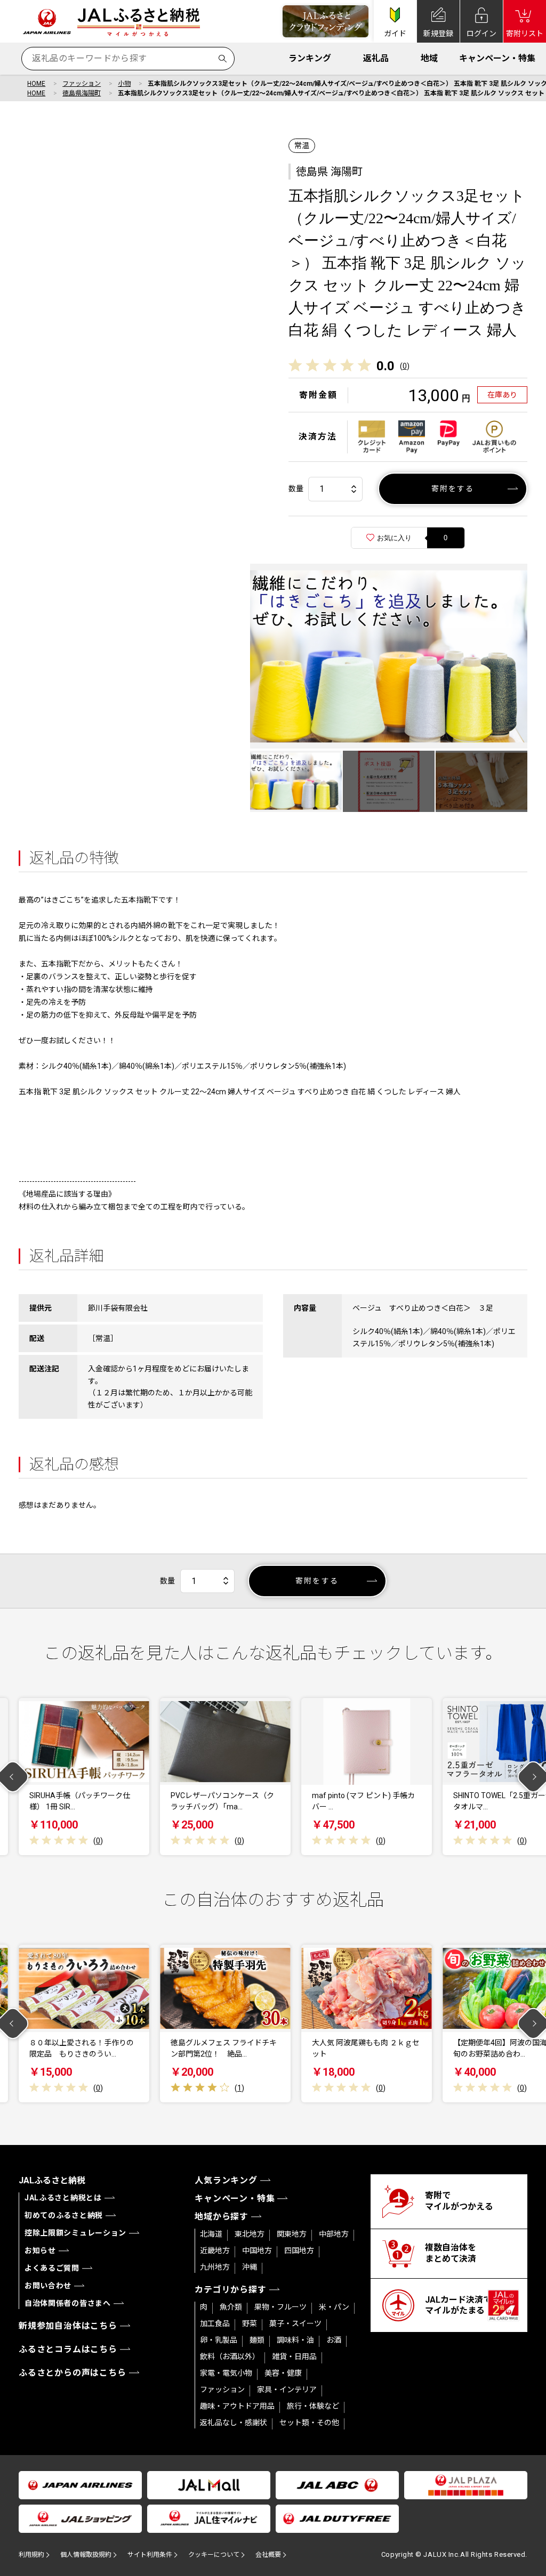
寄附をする (453, 489)
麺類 (257, 2340)
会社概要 (268, 2555)
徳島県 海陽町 (329, 172)
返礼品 (376, 58)
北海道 (211, 2234)
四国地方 (299, 2250)
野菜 (250, 2323)
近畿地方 (215, 2250)
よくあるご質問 (52, 2268)
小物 (124, 84)
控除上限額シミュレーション (75, 2233)
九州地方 (215, 2267)
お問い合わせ (48, 2286)
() (405, 366)
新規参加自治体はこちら (68, 2326)
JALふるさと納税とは (63, 2198)
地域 (429, 58)
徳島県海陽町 (82, 93)
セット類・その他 (309, 2423)
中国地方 (257, 2250)
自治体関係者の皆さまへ (68, 2303)
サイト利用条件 (150, 2555)
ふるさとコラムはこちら (68, 2349)
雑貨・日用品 (294, 2356)
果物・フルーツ (280, 2307)
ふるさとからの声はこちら (73, 2373)
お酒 (334, 2340)
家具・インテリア (287, 2390)
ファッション (82, 84)
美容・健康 (283, 2373)
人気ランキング (226, 2180)
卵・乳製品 (219, 2340)
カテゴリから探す (230, 2290)
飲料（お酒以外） (230, 2356)
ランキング (310, 58)
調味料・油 (295, 2340)
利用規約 (31, 2555)
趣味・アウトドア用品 (237, 2406)
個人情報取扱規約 (86, 2555)
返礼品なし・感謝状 (234, 2423)
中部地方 (334, 2234)
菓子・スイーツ (295, 2323)
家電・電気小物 (226, 2373)
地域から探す (222, 2217)
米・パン (334, 2307)
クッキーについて (214, 2555)
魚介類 (231, 2307)
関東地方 (292, 2234)
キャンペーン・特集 (497, 58)
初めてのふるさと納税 (64, 2215)
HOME (36, 84)
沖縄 (250, 2267)
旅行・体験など (313, 2406)
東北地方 (250, 2234)
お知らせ (40, 2250)
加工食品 (215, 2323)
